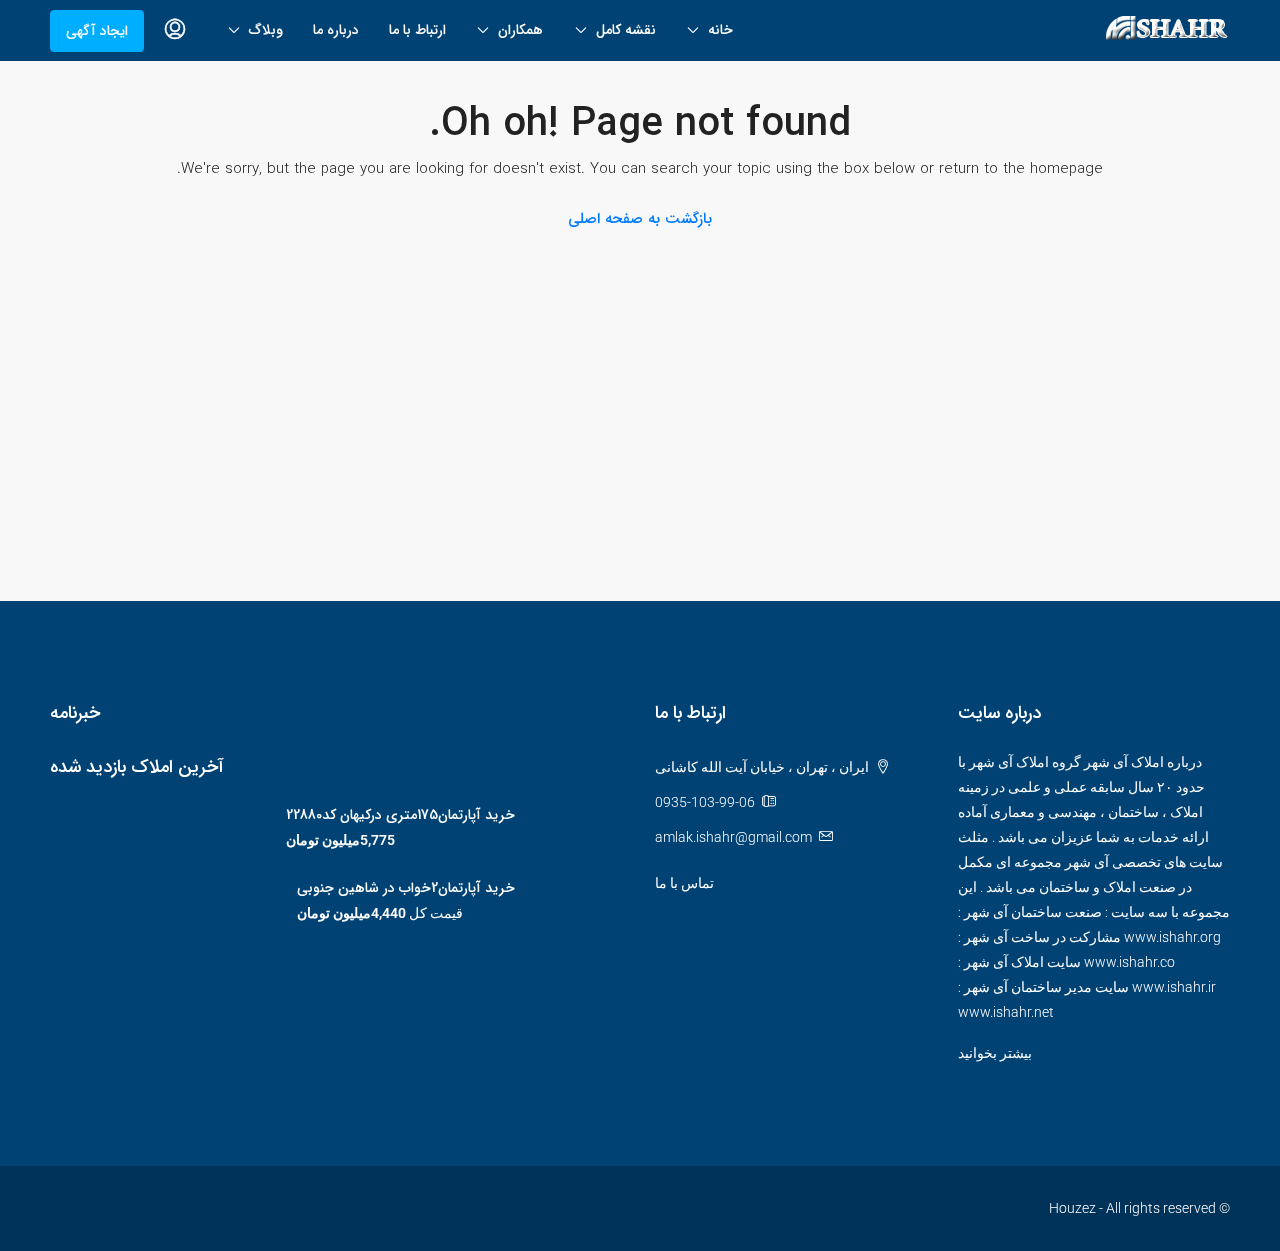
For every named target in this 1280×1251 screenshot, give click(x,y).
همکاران (520, 30)
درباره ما (336, 30)
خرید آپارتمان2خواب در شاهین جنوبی (406, 888)
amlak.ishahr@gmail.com (733, 837)
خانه (720, 30)
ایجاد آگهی (97, 31)
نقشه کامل (626, 30)
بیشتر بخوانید (995, 1053)
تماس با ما (684, 883)
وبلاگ (266, 30)
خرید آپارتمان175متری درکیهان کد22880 (400, 815)
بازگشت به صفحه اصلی (640, 219)
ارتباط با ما (417, 30)
